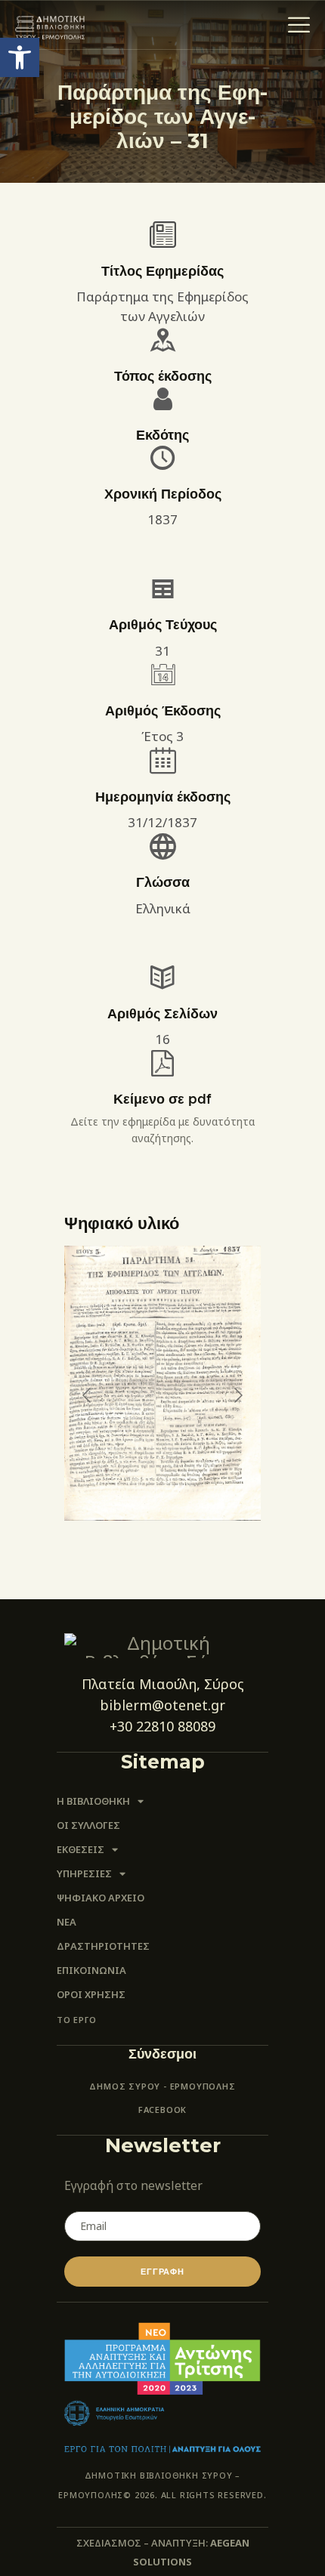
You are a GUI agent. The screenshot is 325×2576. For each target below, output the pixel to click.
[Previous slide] (88, 1395)
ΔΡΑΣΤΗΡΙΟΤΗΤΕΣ (103, 1946)
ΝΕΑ (67, 1922)
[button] (20, 57)
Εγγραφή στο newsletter (133, 2185)
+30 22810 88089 (162, 1726)
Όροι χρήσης (91, 1994)
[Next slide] (237, 1395)
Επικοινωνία (91, 1970)
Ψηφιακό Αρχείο (101, 1898)
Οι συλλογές (88, 1825)
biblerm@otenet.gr (162, 1705)
